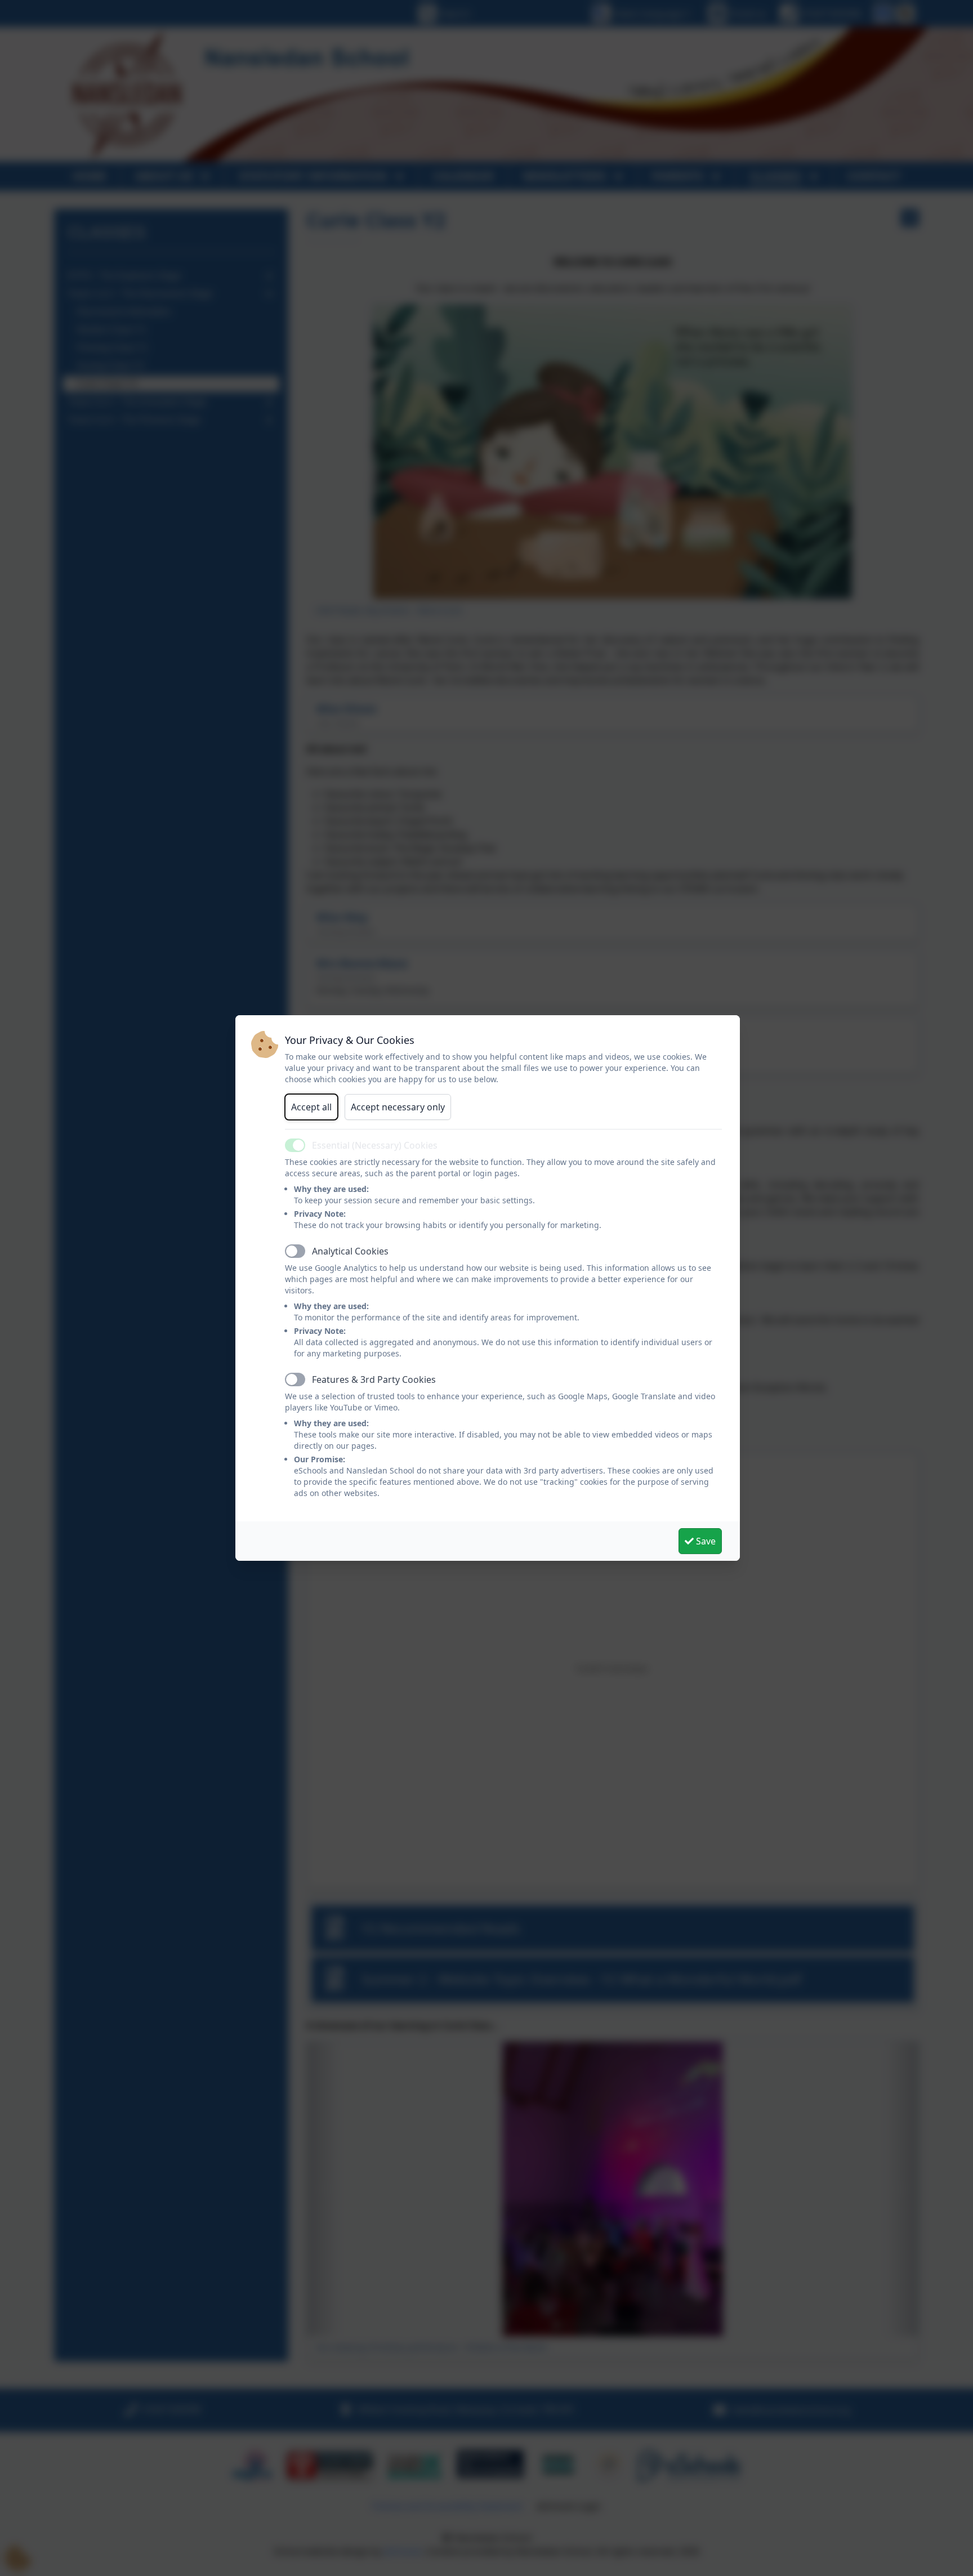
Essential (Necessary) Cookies (375, 1145)
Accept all (311, 1107)
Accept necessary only (398, 1107)
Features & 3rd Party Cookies (374, 1379)
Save (705, 1541)
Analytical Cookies (350, 1251)
